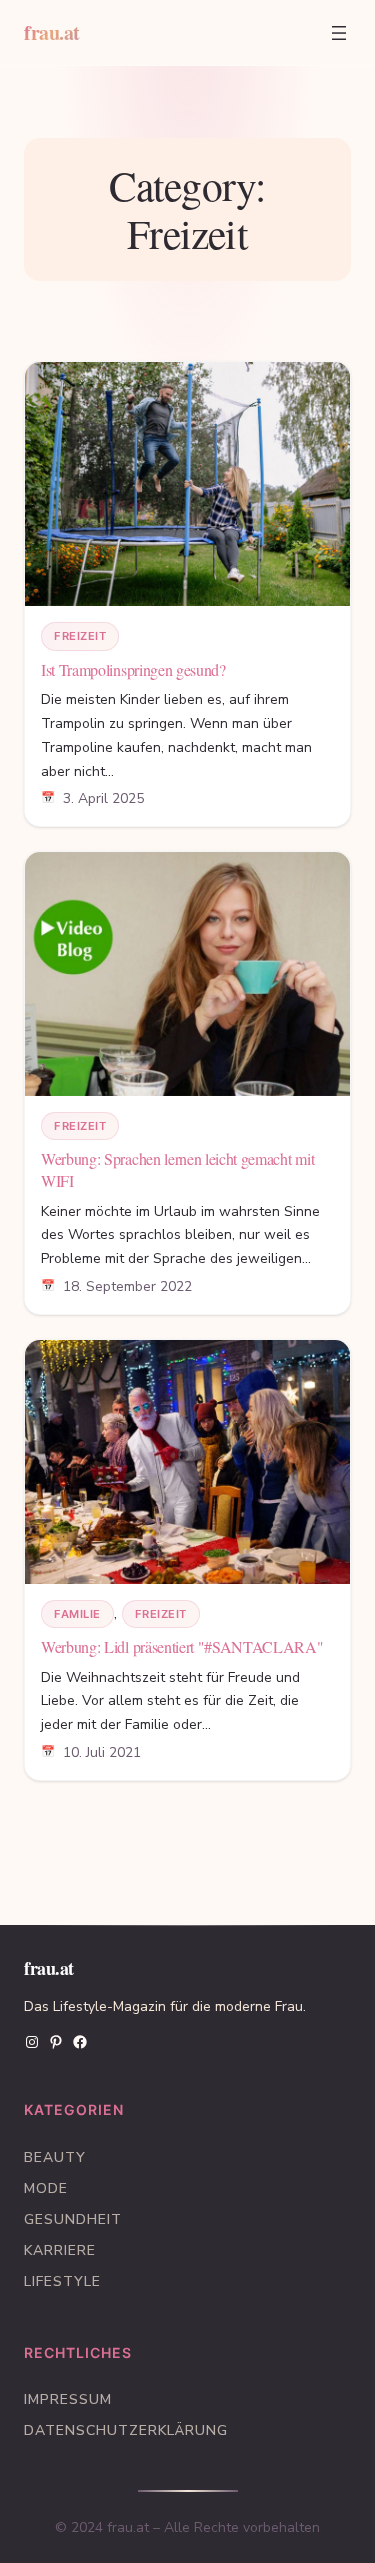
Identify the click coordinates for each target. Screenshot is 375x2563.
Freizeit (80, 636)
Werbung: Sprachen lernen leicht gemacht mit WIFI (177, 1169)
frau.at (52, 32)
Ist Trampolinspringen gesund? (133, 669)
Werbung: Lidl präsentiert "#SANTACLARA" (182, 1646)
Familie (77, 1614)
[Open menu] (339, 33)
